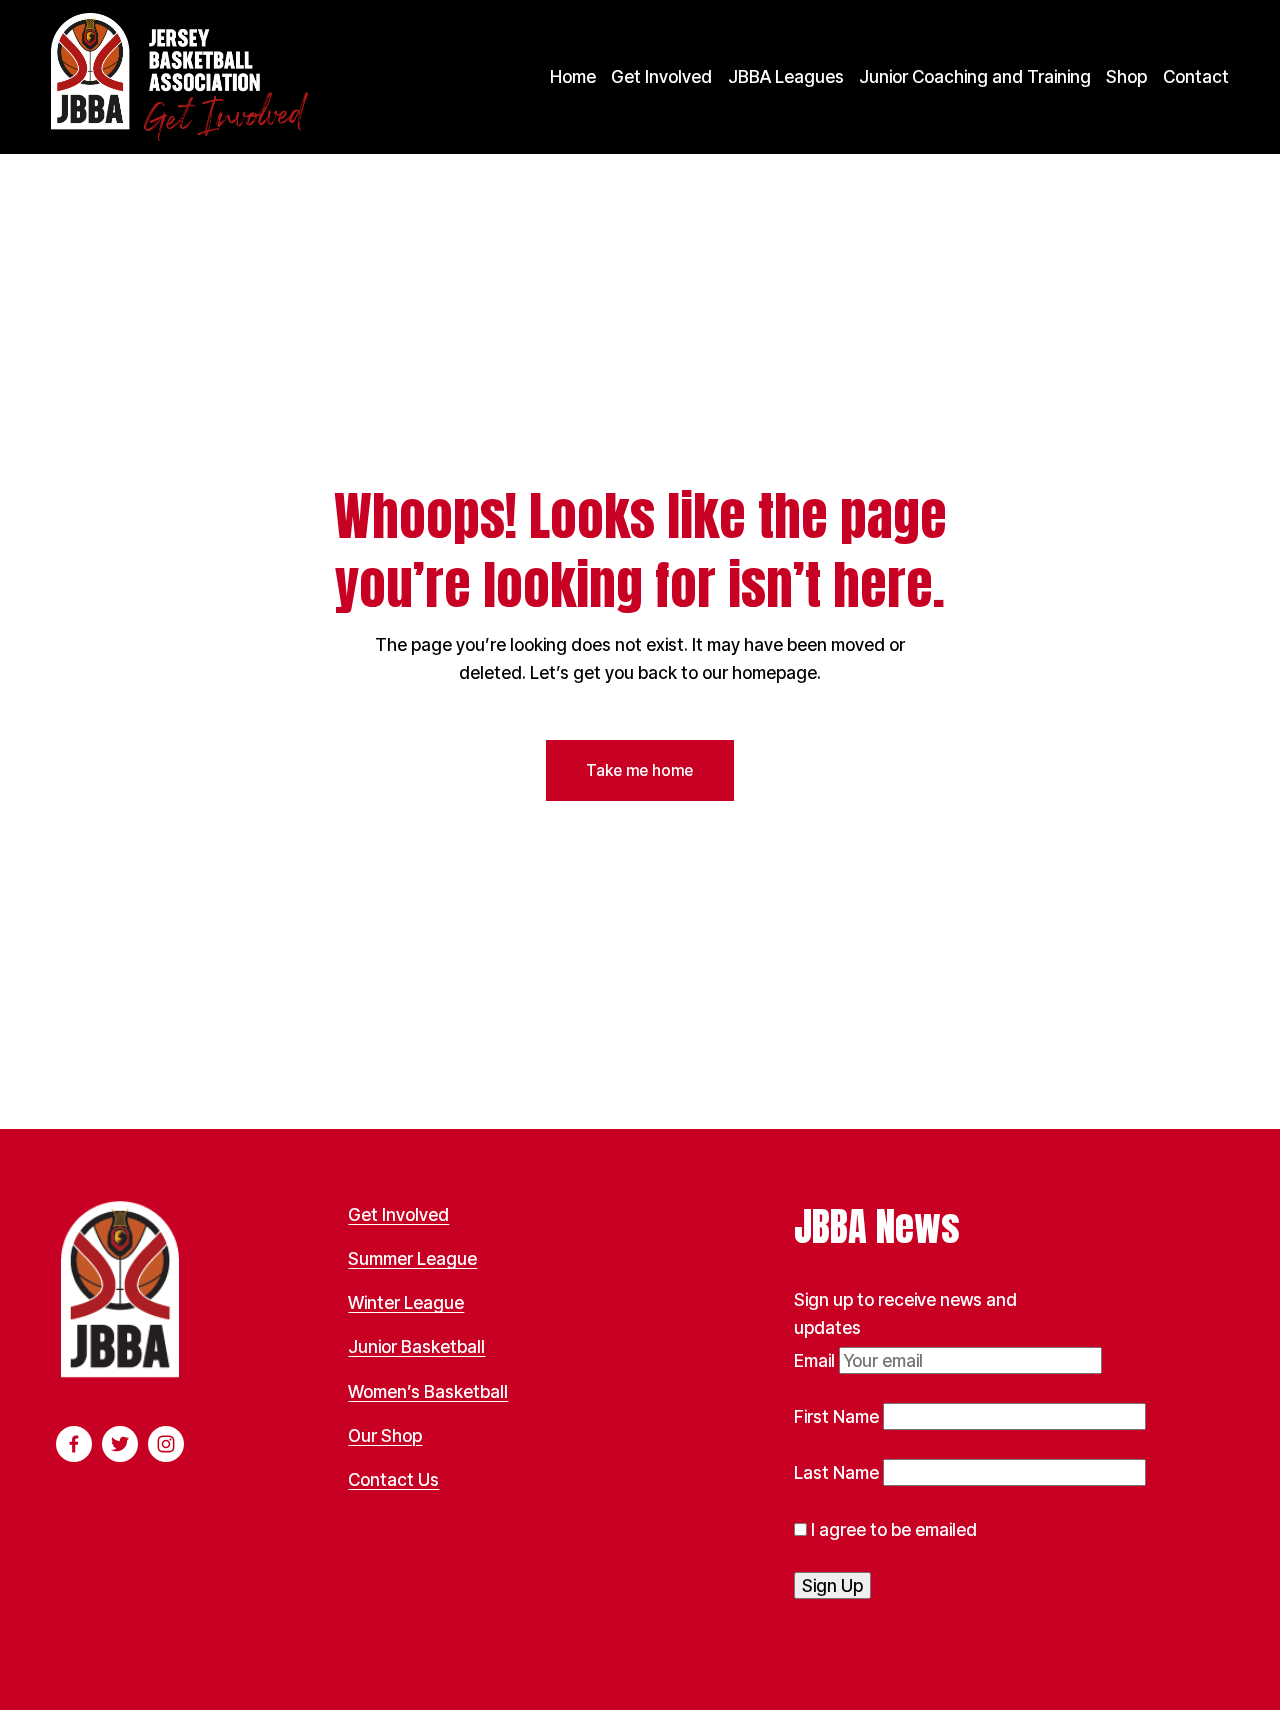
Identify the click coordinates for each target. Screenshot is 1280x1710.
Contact (1196, 76)
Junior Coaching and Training (975, 76)
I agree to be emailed (892, 1529)
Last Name (838, 1472)
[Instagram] (166, 1444)
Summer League (412, 1258)
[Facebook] (74, 1444)
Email (816, 1360)
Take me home (639, 770)
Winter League (406, 1302)
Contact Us (393, 1479)
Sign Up (832, 1585)
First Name (838, 1416)
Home (573, 76)
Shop (1126, 76)
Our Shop (385, 1435)
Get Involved (661, 76)
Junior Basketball (416, 1346)
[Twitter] (120, 1444)
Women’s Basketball (428, 1391)
